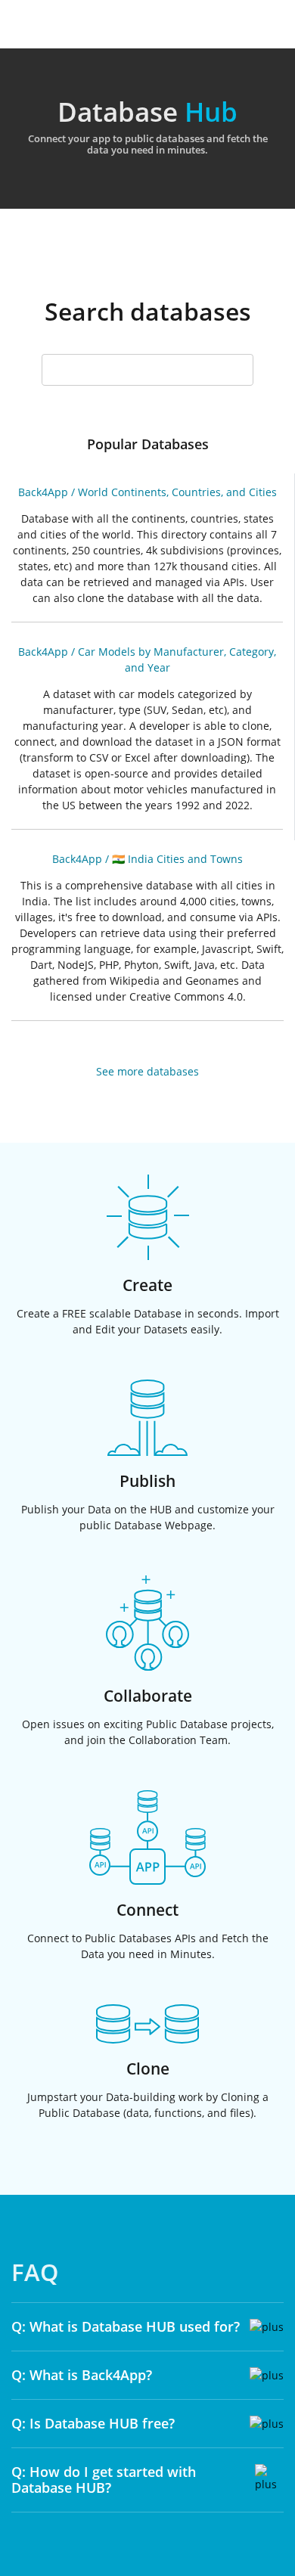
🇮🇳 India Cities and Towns (177, 859)
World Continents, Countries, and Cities (177, 492)
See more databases (147, 1071)
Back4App (43, 492)
